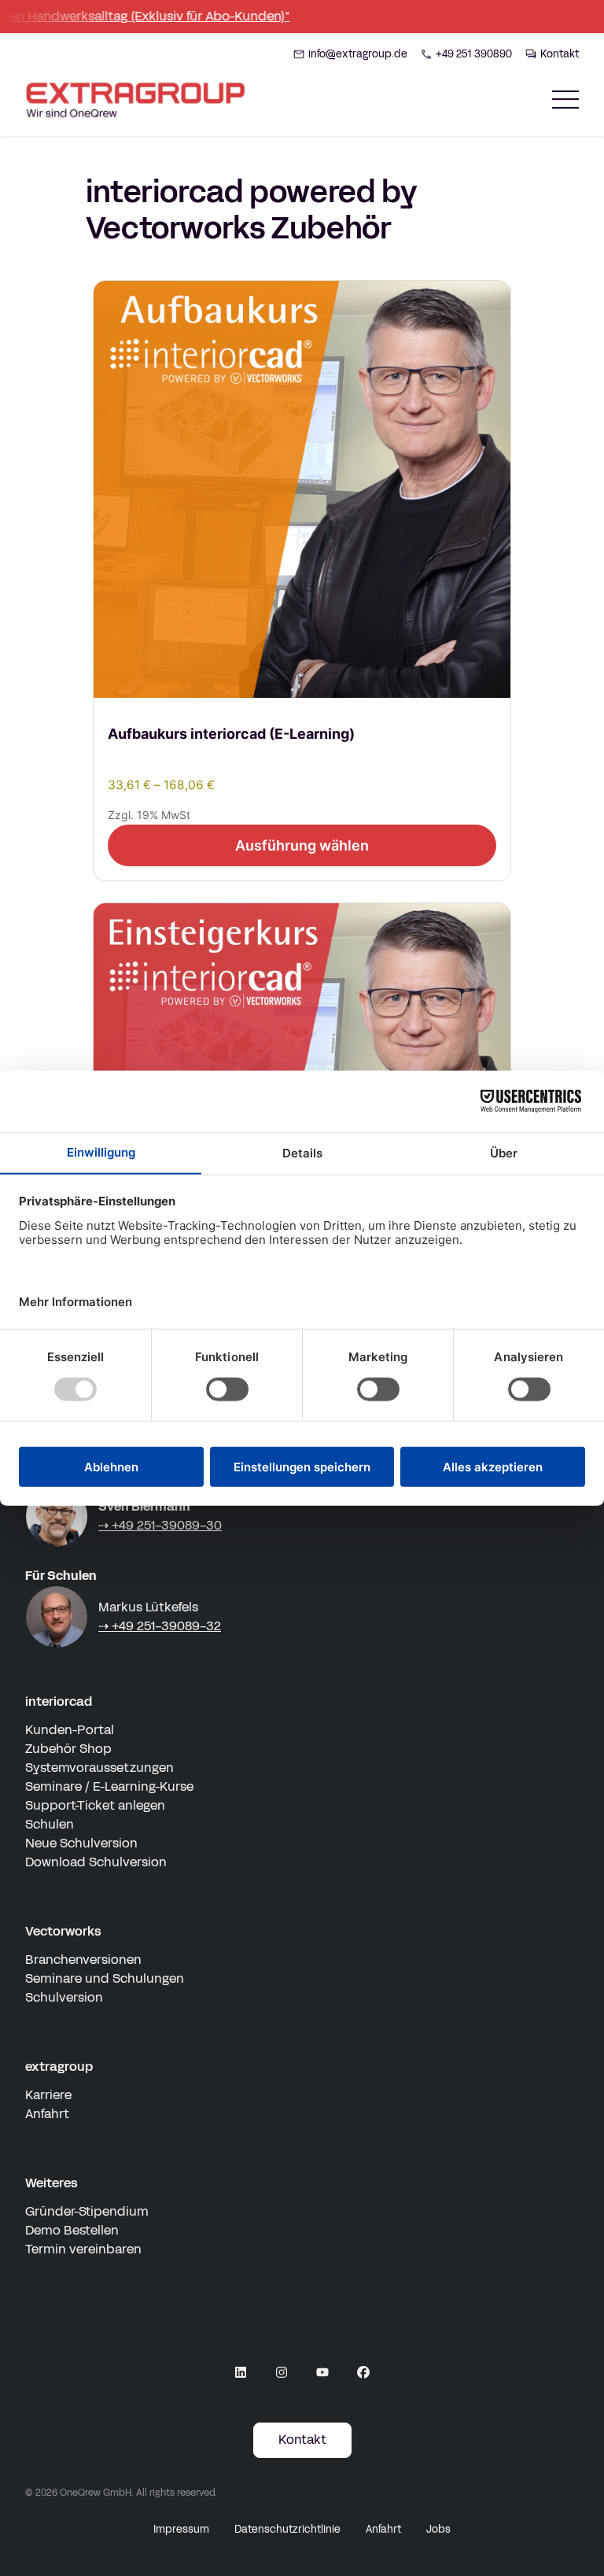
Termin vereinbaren (83, 2249)
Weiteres (52, 2183)
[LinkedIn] (241, 2372)
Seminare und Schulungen (105, 1978)
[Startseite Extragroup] (138, 100)
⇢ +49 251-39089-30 (160, 1525)
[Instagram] (282, 2372)
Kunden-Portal (70, 1730)
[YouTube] (322, 2372)
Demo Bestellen (72, 2230)
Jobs (438, 2530)
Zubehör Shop (68, 1749)
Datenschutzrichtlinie (287, 2530)
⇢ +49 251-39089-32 (160, 1626)
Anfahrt (47, 2114)
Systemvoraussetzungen (99, 1768)
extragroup (59, 2067)
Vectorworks (63, 1931)
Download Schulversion (96, 1862)
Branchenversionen (83, 1960)
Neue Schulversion (81, 1843)
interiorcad (59, 1701)
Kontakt (302, 2439)
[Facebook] (363, 2372)
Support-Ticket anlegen (95, 1805)
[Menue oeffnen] (565, 100)
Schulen (50, 1824)
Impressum (181, 2530)
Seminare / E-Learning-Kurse (109, 1786)
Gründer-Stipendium (87, 2211)
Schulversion (64, 1997)
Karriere (48, 2095)
